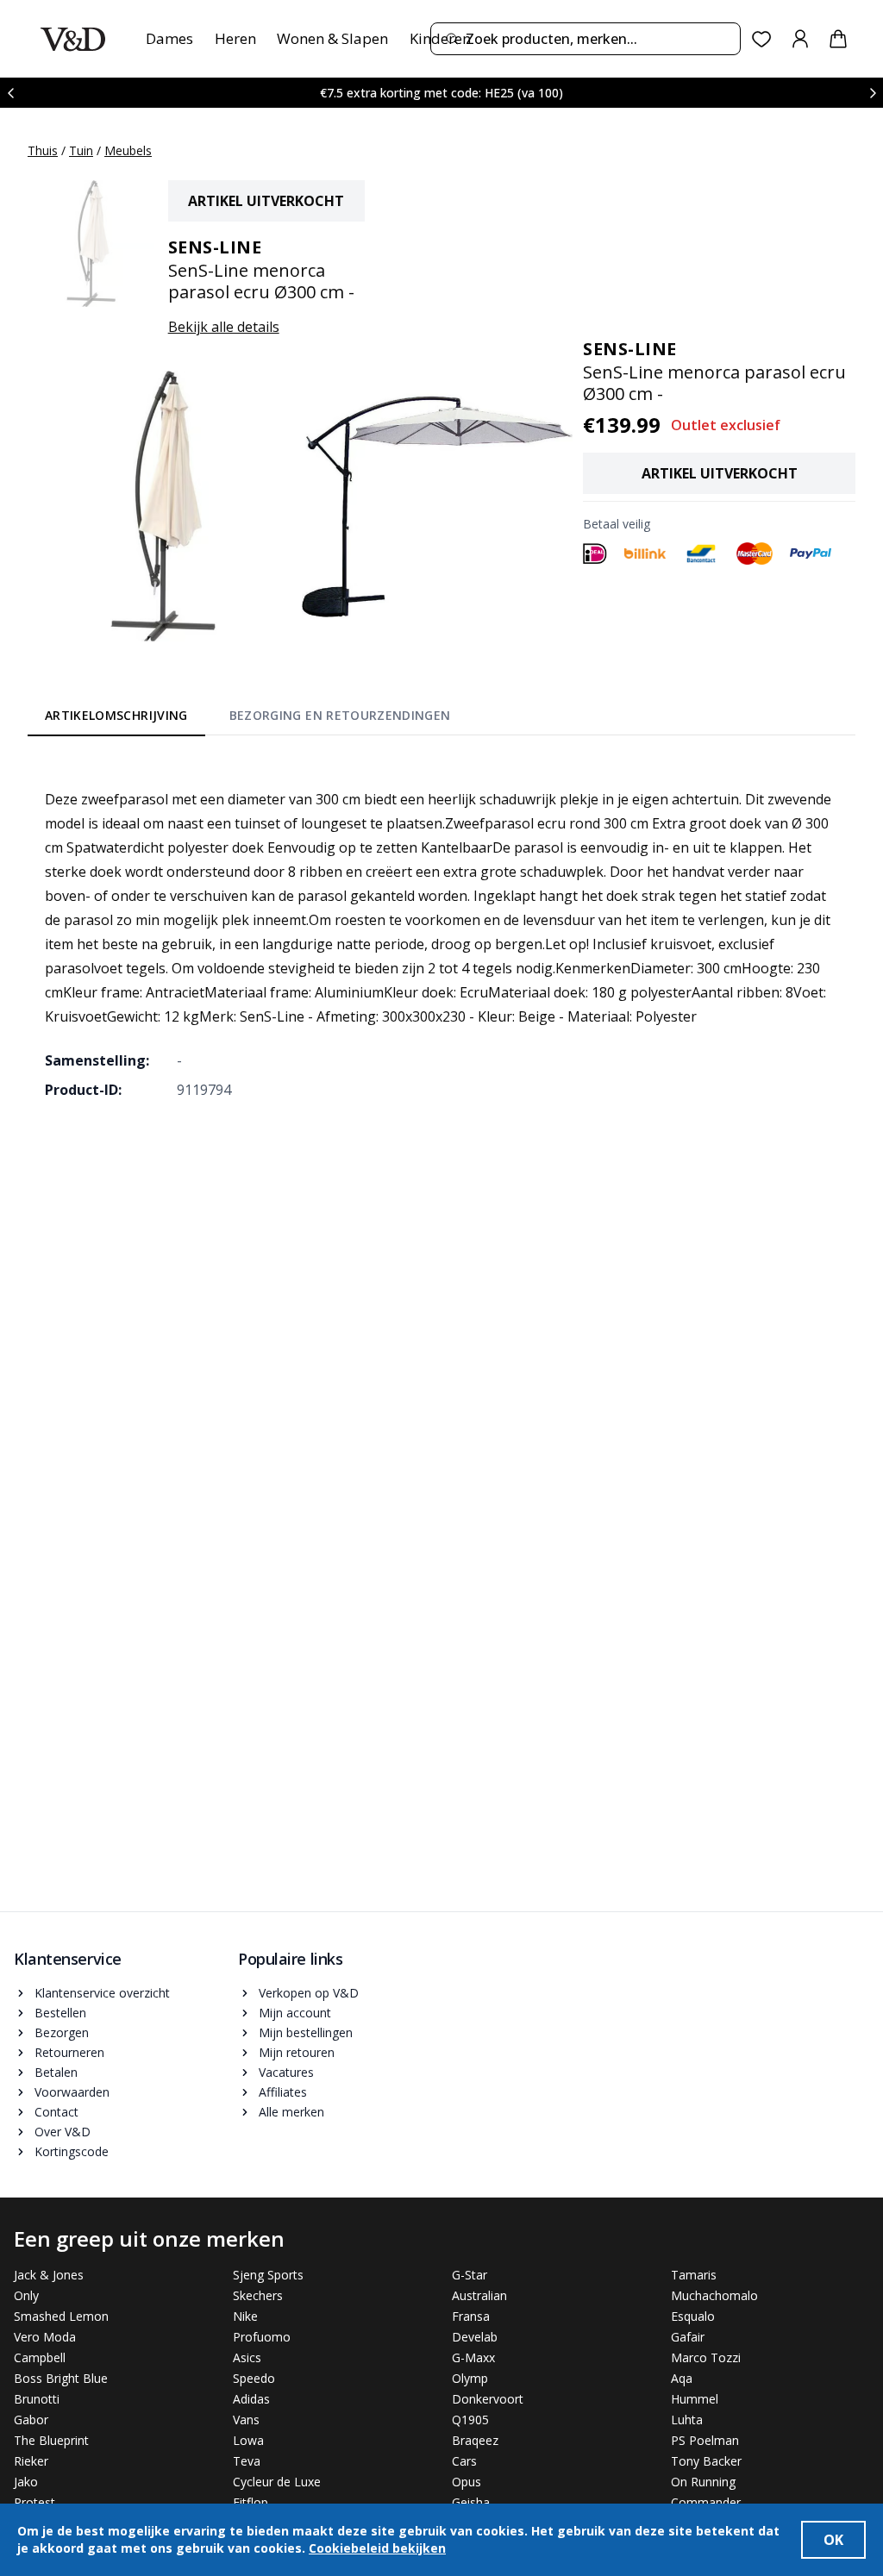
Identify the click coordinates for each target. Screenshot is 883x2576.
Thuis (43, 150)
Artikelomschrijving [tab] (116, 715)
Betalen (56, 2072)
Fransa (471, 2316)
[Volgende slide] (873, 93)
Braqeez (475, 2440)
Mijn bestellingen (306, 2032)
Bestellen (60, 2013)
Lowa (248, 2440)
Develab (475, 2337)
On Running (703, 2482)
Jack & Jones (49, 2275)
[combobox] (586, 39)
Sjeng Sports (268, 2275)
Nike (245, 2316)
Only (26, 2295)
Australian (479, 2295)
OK (833, 2540)
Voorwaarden (72, 2092)
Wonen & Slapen (332, 38)
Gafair (688, 2337)
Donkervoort (488, 2399)
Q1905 (470, 2420)
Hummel (695, 2399)
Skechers (258, 2295)
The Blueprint (51, 2440)
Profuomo (262, 2337)
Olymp (470, 2378)
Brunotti (37, 2399)
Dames (169, 38)
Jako (26, 2482)
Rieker (31, 2461)
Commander (706, 2502)
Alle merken (291, 2112)
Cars (464, 2461)
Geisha (471, 2502)
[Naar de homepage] (73, 39)
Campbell (40, 2357)
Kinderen (440, 38)
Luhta (687, 2420)
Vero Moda (45, 2337)
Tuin (81, 150)
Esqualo (693, 2316)
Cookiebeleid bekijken (377, 2548)
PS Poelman (705, 2440)
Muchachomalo (714, 2295)
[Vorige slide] (10, 93)
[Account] (800, 39)
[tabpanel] (441, 932)
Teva (247, 2461)
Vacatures (286, 2072)
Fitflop (250, 2502)
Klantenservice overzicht (102, 1993)
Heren (235, 38)
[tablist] (247, 719)
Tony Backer (706, 2461)
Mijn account (295, 2013)
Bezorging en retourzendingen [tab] (340, 715)
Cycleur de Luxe (277, 2482)
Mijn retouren (297, 2052)
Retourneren (69, 2052)
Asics (247, 2357)
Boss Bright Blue (61, 2378)
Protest (34, 2502)
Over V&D (63, 2132)
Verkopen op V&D (309, 1993)
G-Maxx (473, 2357)
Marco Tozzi (706, 2357)
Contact (56, 2112)
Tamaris (694, 2275)
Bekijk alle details (224, 327)
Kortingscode (72, 2151)
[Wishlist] (762, 39)
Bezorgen (62, 2032)
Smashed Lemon (61, 2316)
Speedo (254, 2378)
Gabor (31, 2420)
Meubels (128, 150)
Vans (246, 2420)
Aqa (682, 2378)
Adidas (251, 2399)
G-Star (470, 2275)
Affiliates (283, 2092)
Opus (467, 2482)
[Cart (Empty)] (838, 39)
